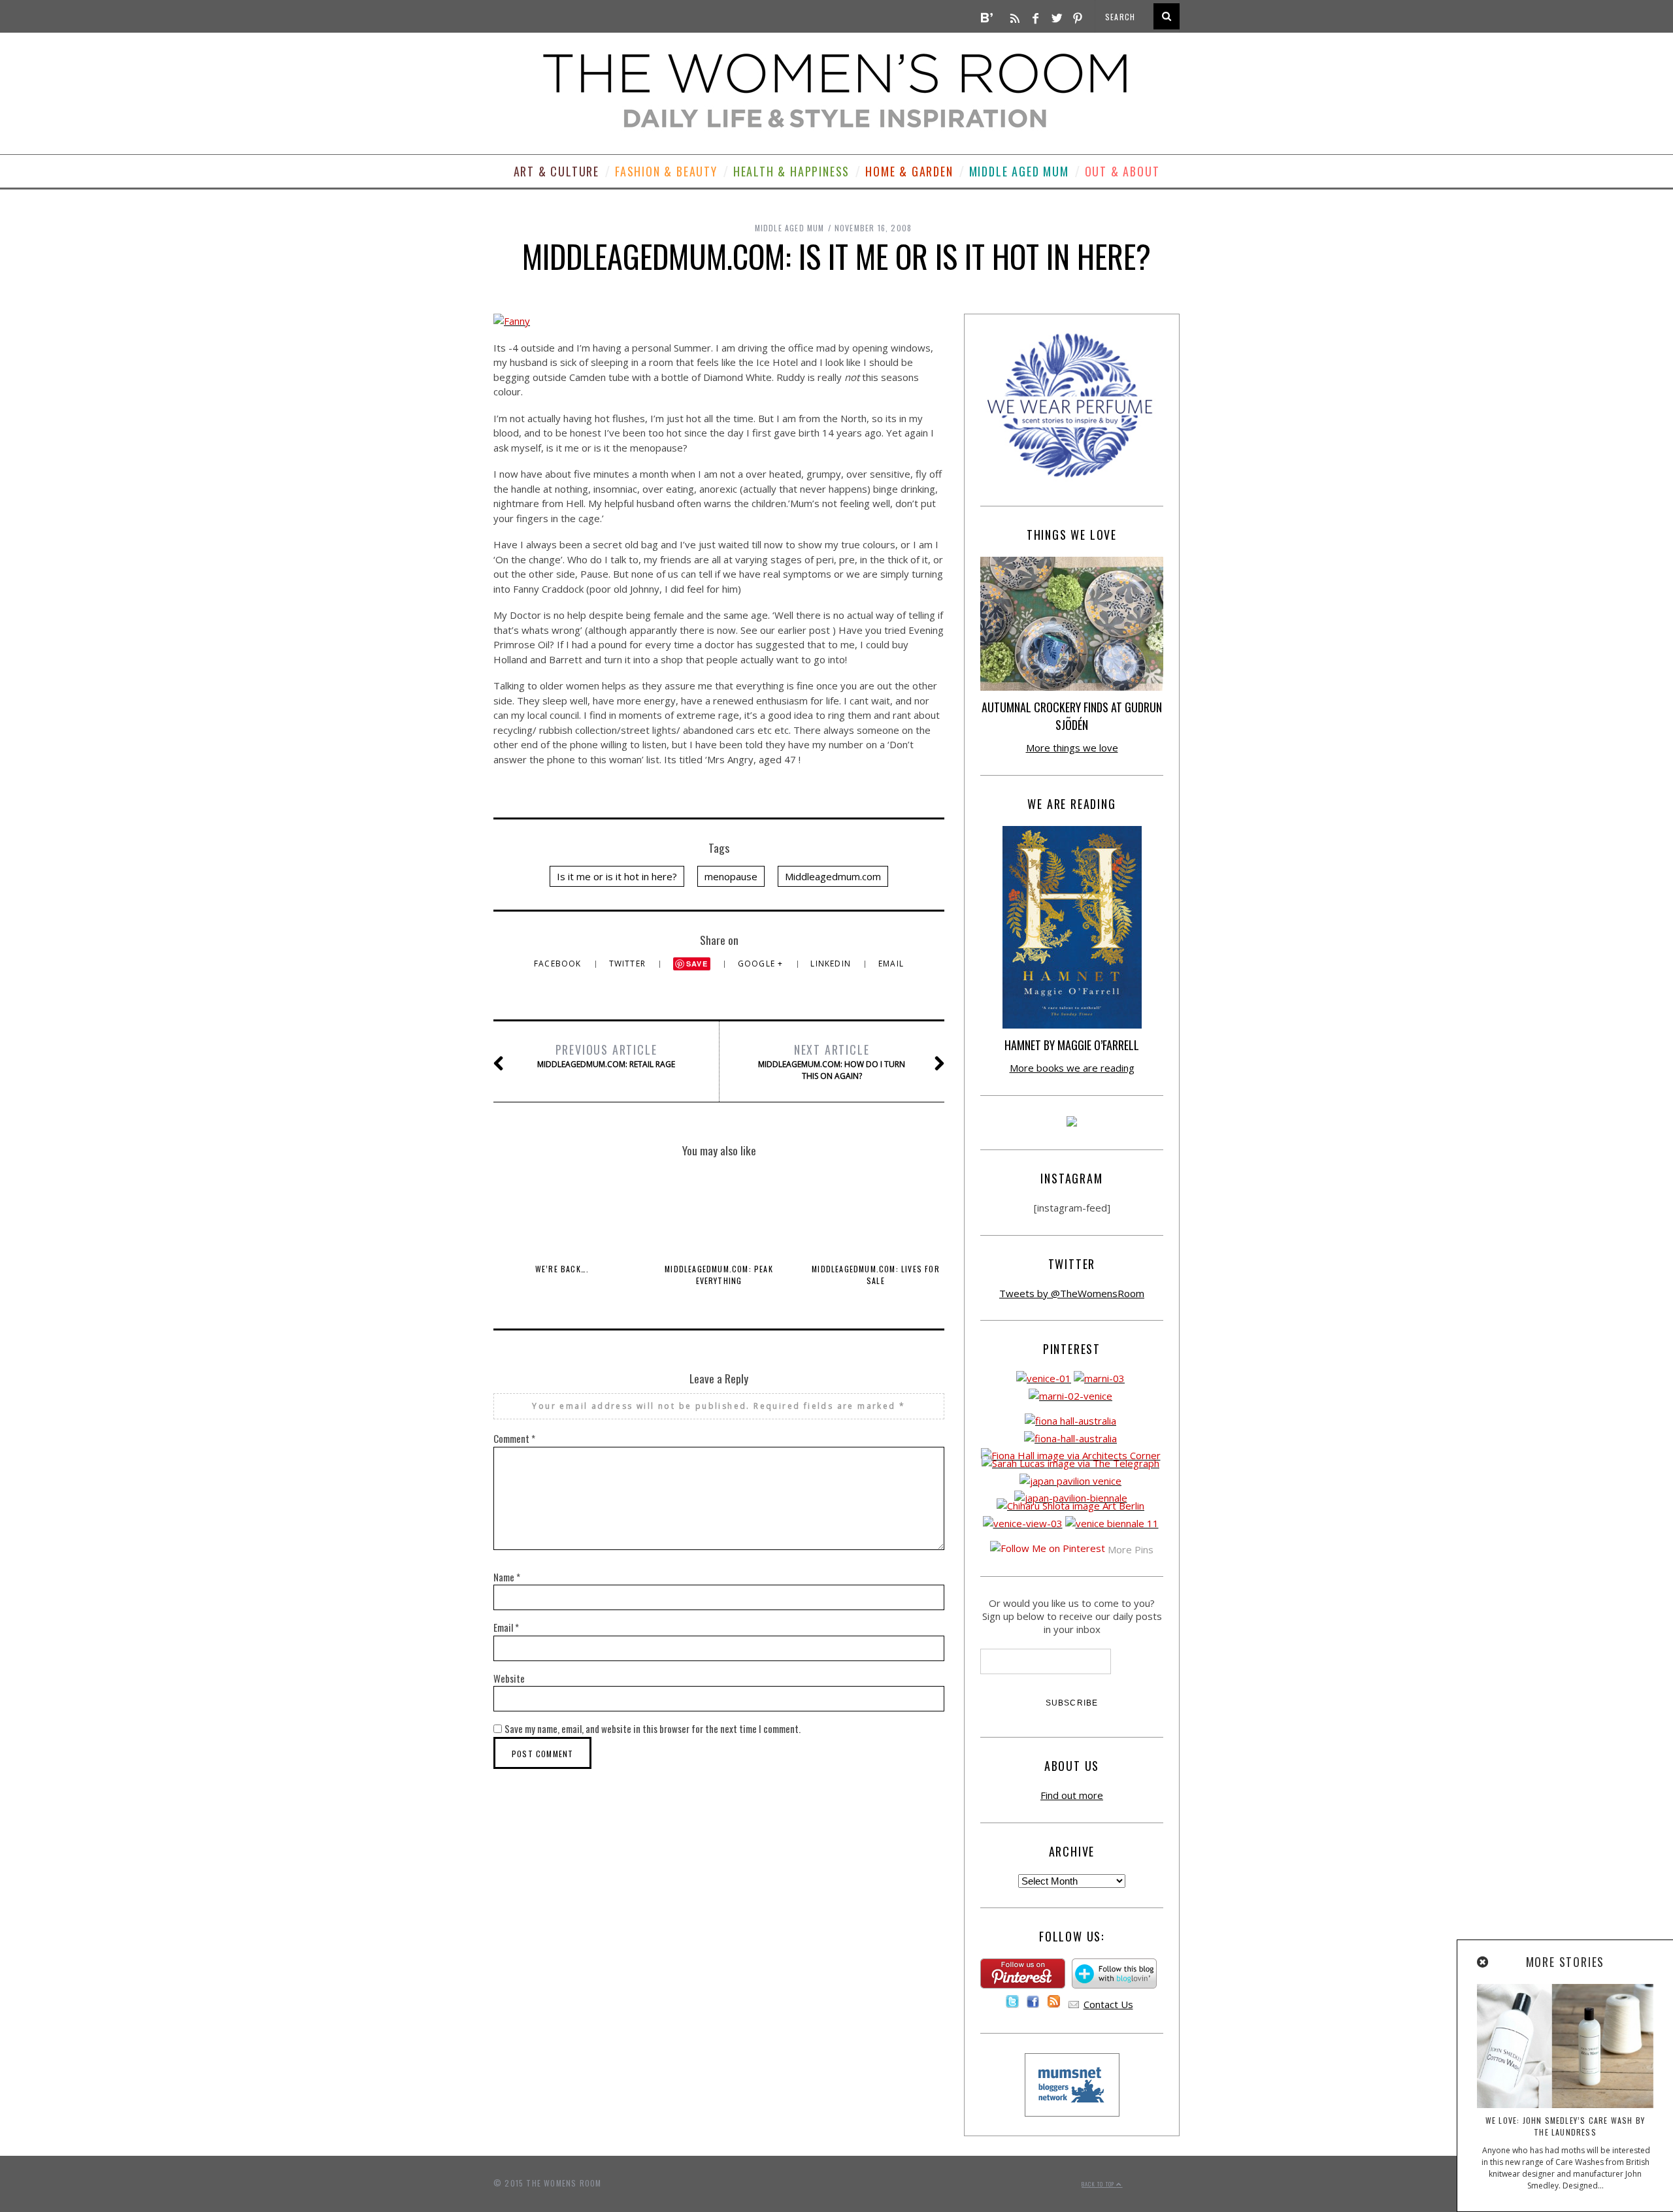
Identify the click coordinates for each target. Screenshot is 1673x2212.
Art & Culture (556, 171)
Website (509, 1678)
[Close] (1483, 1962)
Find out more (1072, 1795)
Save (697, 964)
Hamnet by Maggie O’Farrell (1072, 1045)
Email (891, 964)
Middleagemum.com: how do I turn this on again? (832, 1061)
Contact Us (1108, 2004)
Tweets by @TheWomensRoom (1072, 1293)
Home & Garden (909, 171)
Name (507, 1577)
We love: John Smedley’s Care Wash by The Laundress (1565, 2126)
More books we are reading (1072, 1068)
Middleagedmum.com (833, 876)
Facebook (559, 964)
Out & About (1122, 171)
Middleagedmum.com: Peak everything (719, 1275)
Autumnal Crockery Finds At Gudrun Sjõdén (1072, 716)
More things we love (1072, 748)
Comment (514, 1438)
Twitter (629, 964)
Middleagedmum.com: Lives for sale (876, 1275)
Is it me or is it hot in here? (617, 876)
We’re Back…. (562, 1269)
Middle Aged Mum (1019, 171)
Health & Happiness (791, 171)
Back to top (1099, 2184)
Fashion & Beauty (666, 171)
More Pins (1131, 1549)
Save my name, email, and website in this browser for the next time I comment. (653, 1728)
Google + (762, 964)
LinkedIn (832, 964)
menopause (731, 876)
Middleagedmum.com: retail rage (606, 1055)
